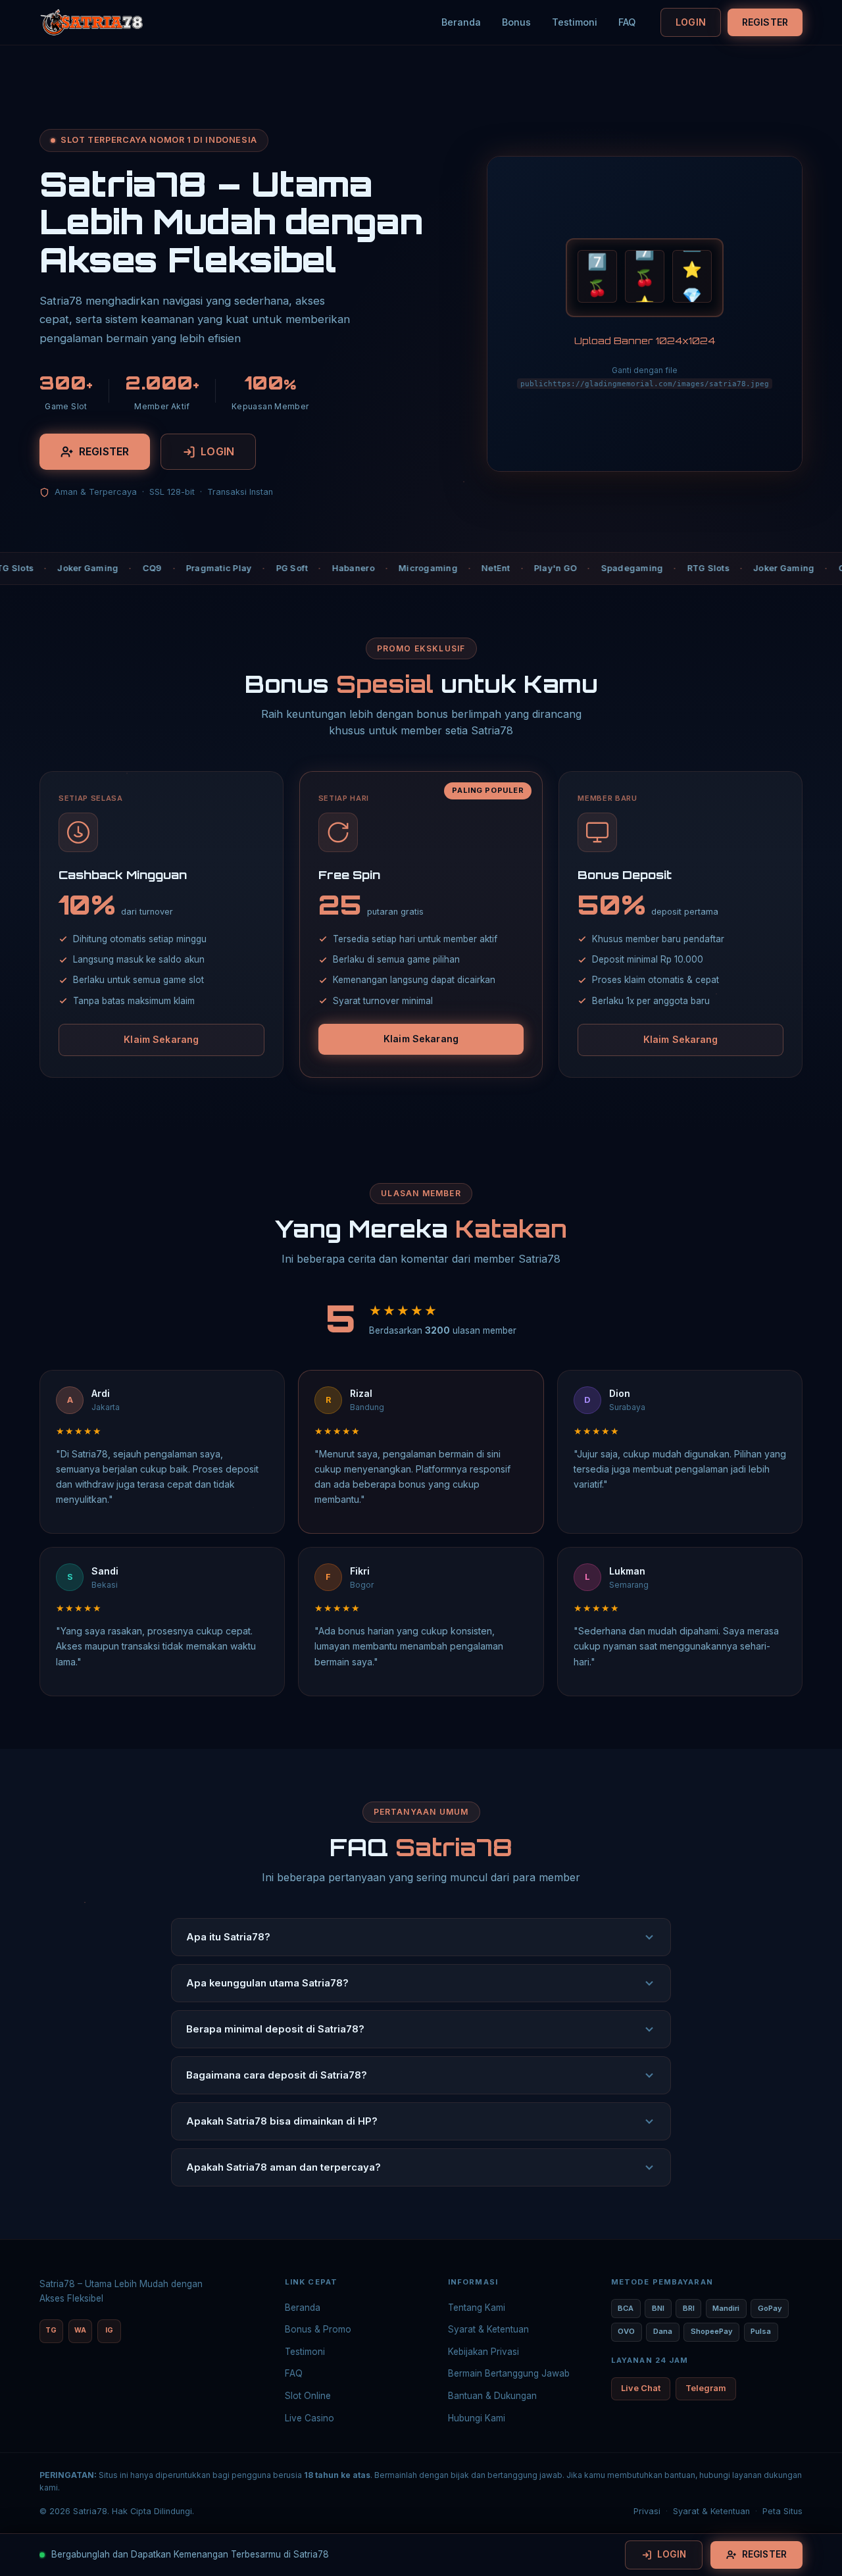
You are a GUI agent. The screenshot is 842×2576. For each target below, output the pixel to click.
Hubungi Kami (477, 2418)
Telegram (706, 2388)
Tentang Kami (477, 2308)
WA (80, 2330)
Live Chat (641, 2388)
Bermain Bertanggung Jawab (509, 2373)
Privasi (647, 2511)
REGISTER (765, 22)
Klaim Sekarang (161, 1039)
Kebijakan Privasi (483, 2352)
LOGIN (691, 22)
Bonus (516, 22)
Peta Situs (782, 2511)
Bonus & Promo (318, 2329)
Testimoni (575, 22)
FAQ (627, 22)
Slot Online (308, 2396)
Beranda (461, 22)
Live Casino (310, 2418)
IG (109, 2330)
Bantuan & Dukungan (492, 2396)
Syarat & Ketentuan (488, 2329)
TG (51, 2330)
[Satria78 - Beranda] (91, 22)
